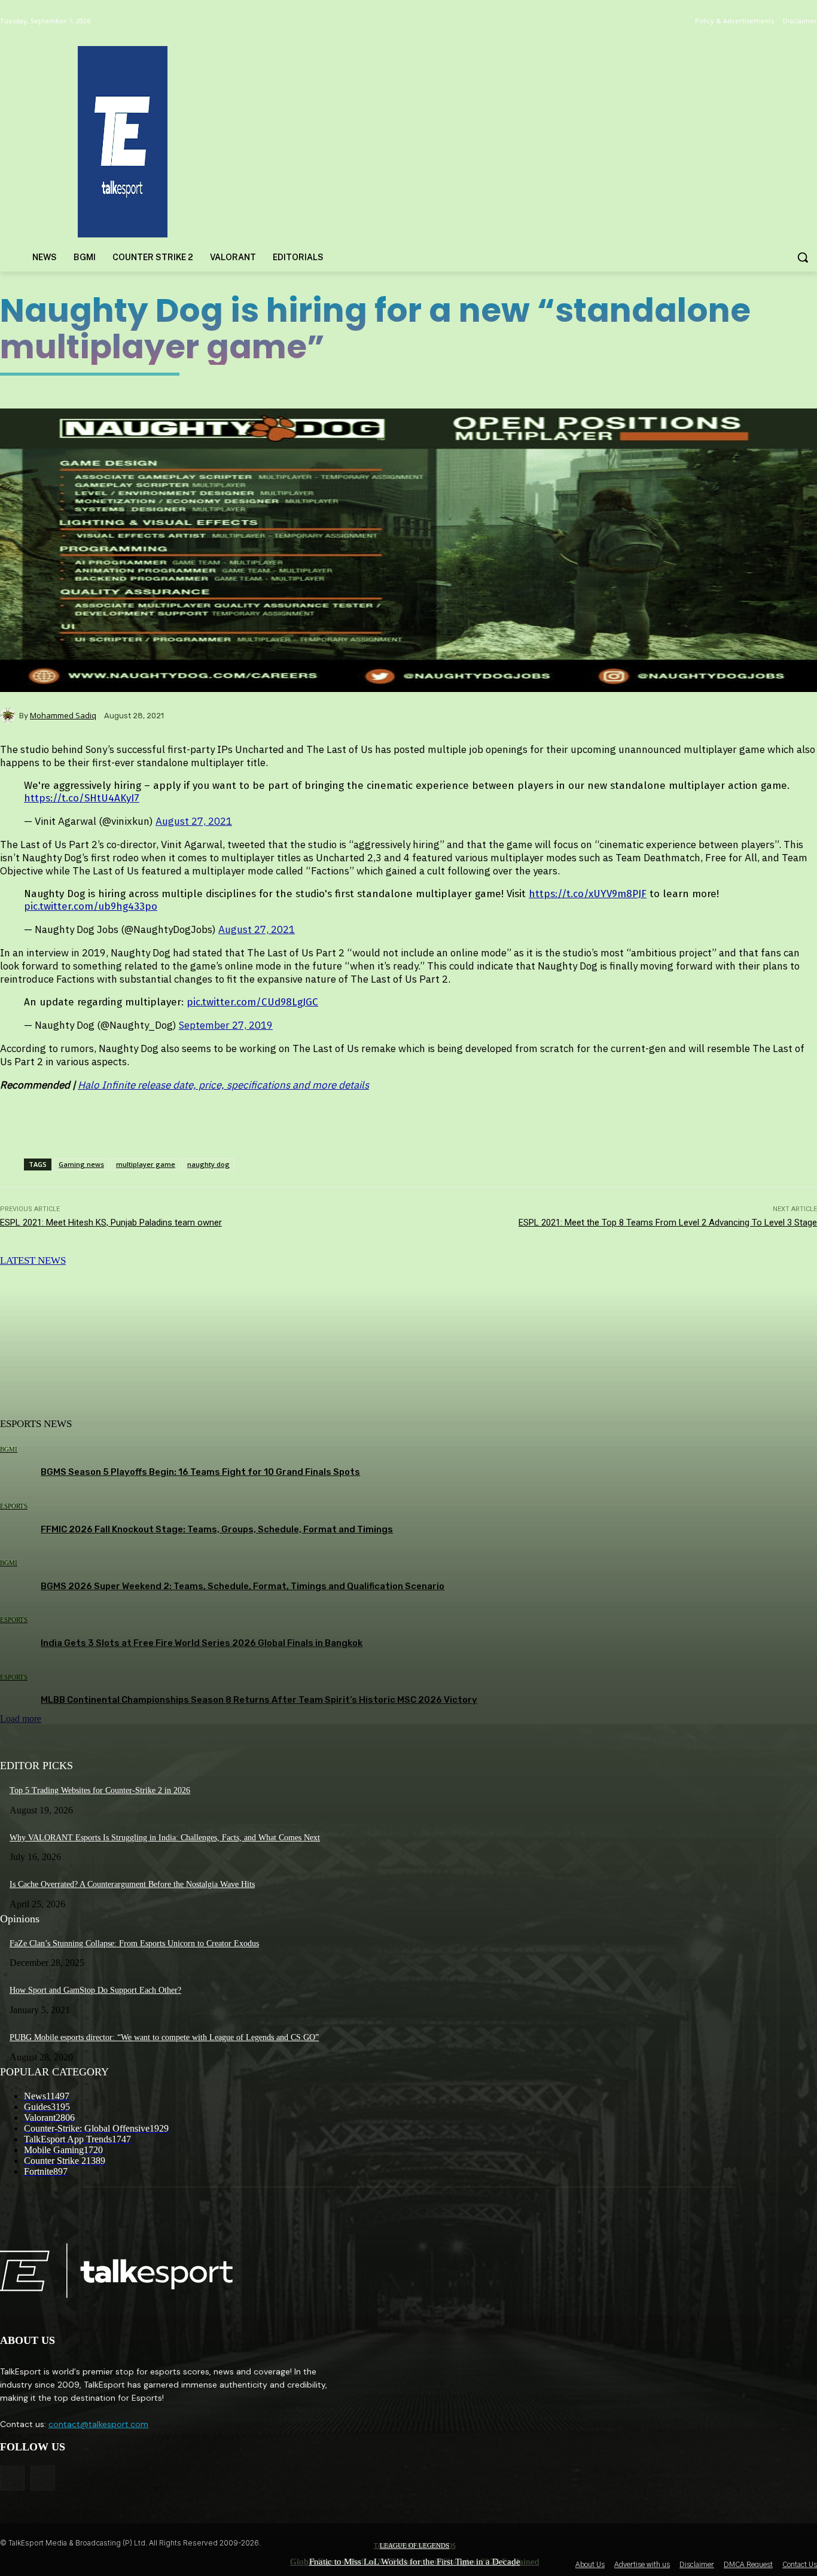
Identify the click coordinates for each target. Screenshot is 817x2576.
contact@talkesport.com (98, 2424)
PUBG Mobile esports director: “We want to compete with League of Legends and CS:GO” (164, 2037)
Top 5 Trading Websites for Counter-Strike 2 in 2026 (100, 1790)
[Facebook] (12, 2478)
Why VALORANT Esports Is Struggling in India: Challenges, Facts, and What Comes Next (165, 1838)
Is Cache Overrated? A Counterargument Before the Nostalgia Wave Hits (132, 1884)
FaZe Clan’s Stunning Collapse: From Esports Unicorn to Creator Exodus (134, 1944)
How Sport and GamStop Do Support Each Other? (95, 1990)
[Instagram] (43, 2478)
